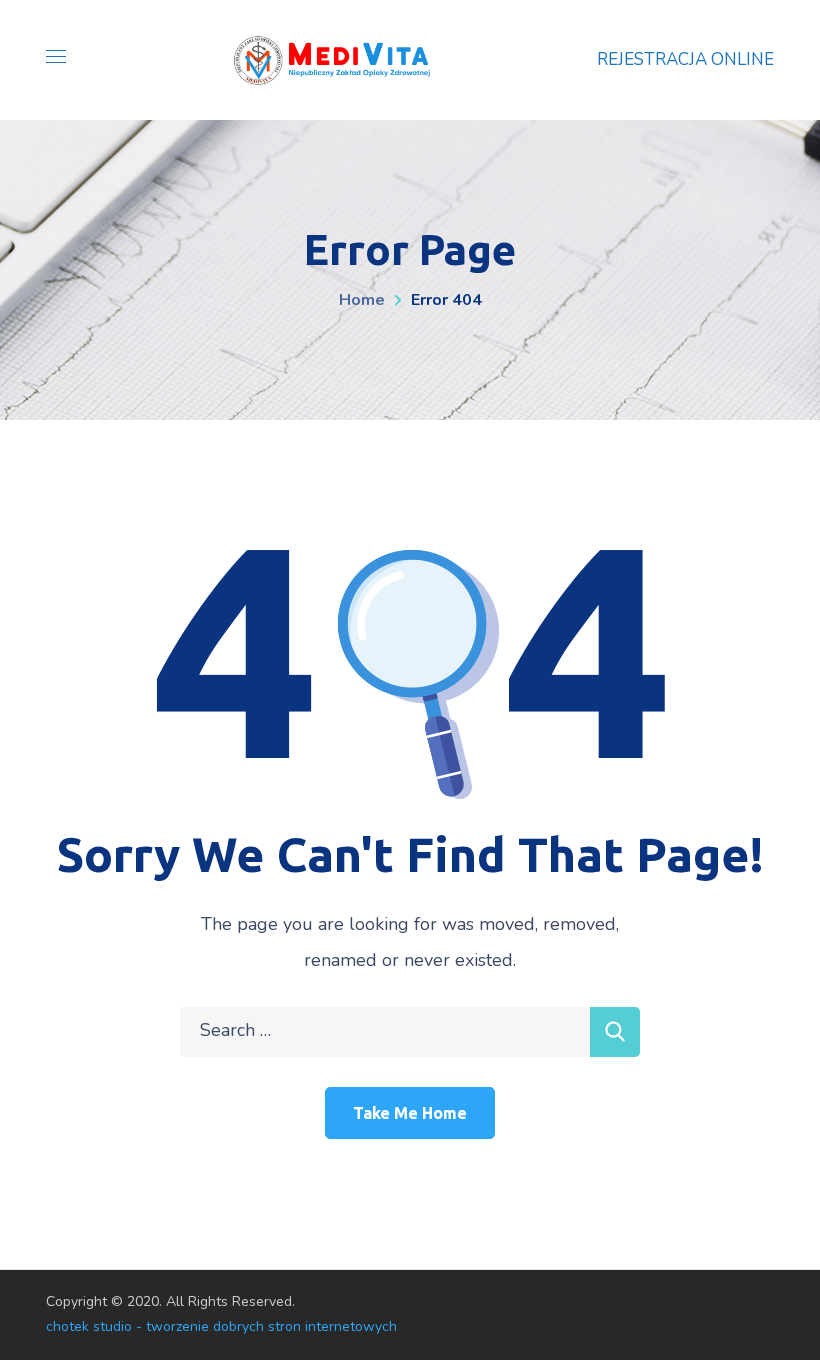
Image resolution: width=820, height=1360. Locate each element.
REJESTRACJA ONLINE (685, 59)
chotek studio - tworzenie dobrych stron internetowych (221, 1326)
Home (362, 300)
